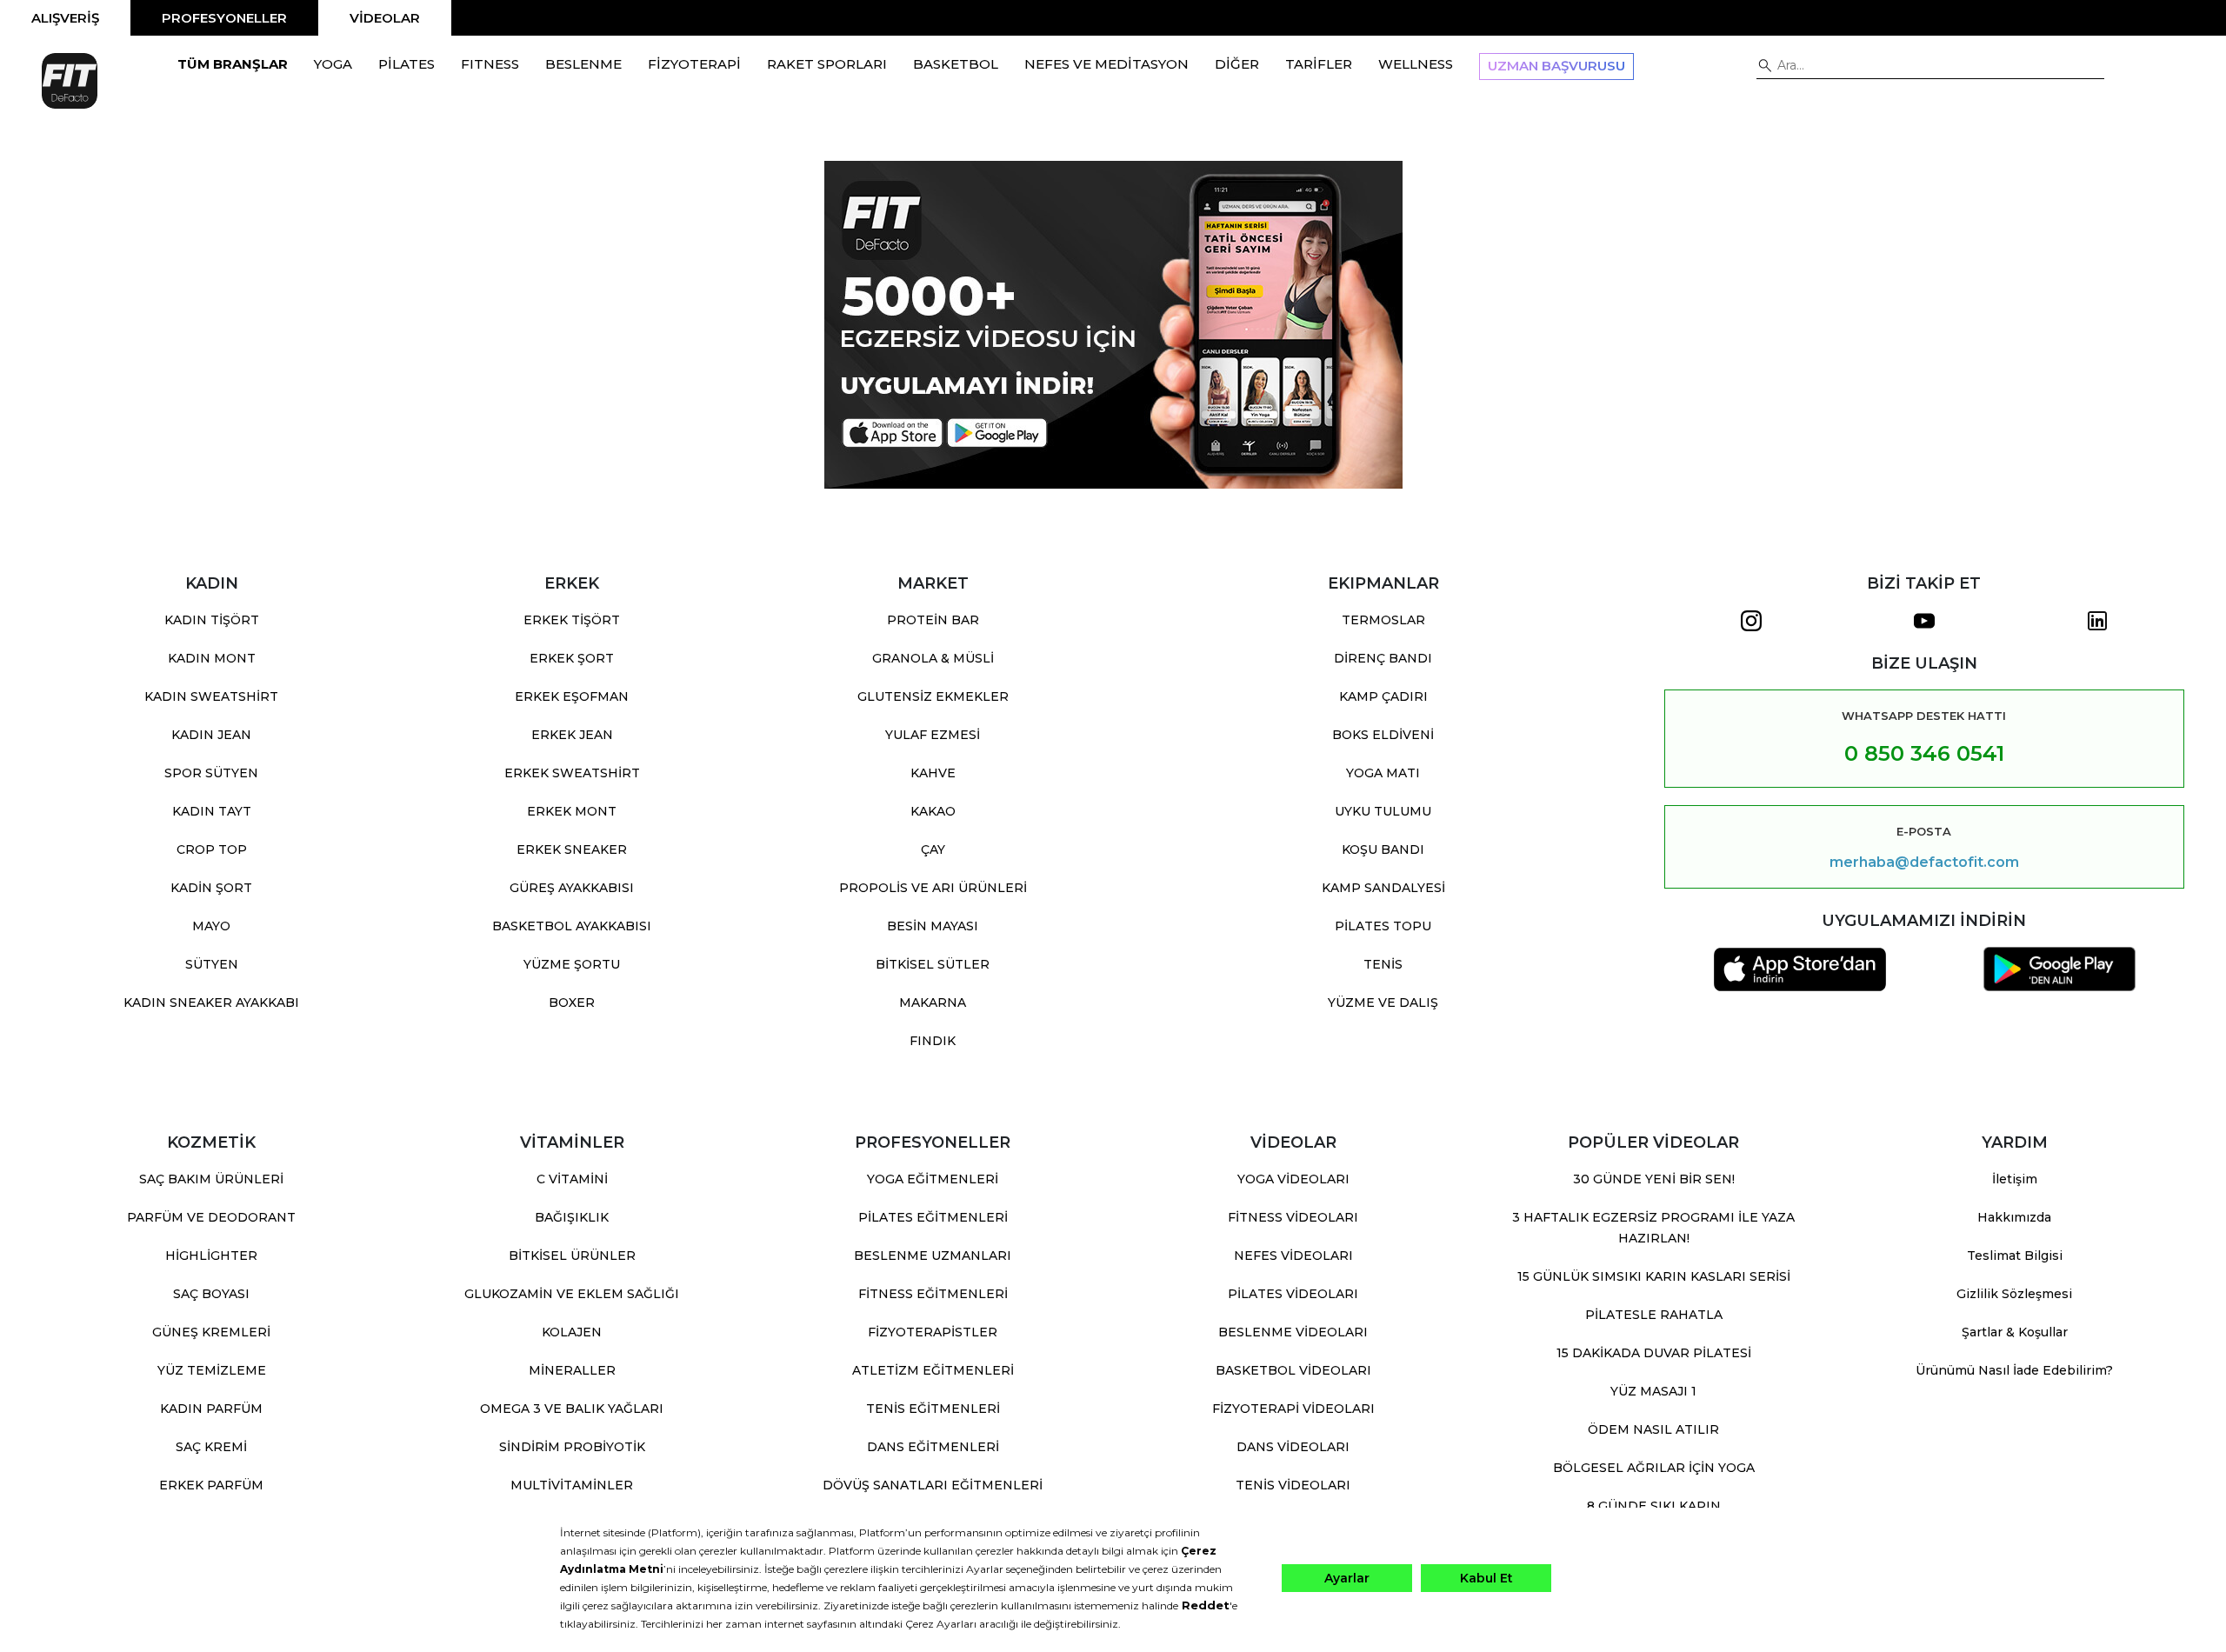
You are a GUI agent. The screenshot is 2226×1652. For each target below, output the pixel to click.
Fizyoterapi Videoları (1293, 1409)
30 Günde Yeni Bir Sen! (1654, 1179)
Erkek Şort (572, 658)
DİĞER (1237, 64)
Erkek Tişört (572, 620)
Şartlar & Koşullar (2015, 1332)
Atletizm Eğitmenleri (933, 1370)
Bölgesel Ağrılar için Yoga (1654, 1468)
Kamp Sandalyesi (1383, 888)
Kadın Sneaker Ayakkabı (211, 1003)
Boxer (572, 1003)
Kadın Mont (212, 658)
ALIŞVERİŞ (65, 18)
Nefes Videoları (1293, 1256)
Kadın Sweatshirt (211, 696)
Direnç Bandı (1383, 658)
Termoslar (1383, 620)
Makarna (933, 1003)
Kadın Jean (211, 735)
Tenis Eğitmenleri (933, 1409)
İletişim (2015, 1179)
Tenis (1383, 964)
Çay (933, 849)
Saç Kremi (211, 1447)
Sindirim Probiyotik (572, 1447)
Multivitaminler (572, 1485)
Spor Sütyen (211, 773)
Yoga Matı (1383, 773)
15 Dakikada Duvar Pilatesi (1654, 1353)
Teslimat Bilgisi (2015, 1256)
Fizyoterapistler (933, 1332)
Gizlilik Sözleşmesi (2014, 1294)
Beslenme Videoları (1293, 1332)
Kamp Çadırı (1383, 696)
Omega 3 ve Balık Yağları (572, 1409)
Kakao (933, 811)
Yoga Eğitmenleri (933, 1179)
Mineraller (572, 1370)
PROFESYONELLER (224, 18)
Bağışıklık (572, 1217)
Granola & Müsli (933, 658)
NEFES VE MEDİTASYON (1106, 64)
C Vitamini (572, 1179)
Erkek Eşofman (572, 696)
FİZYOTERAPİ (694, 64)
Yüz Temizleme (212, 1370)
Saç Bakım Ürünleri (211, 1179)
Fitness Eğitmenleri (933, 1294)
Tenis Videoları (1293, 1485)
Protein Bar (933, 620)
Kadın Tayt (212, 811)
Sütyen (212, 964)
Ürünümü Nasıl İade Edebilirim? (2014, 1370)
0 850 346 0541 (1924, 753)
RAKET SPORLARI (827, 64)
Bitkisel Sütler (933, 964)
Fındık (933, 1041)
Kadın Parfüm (211, 1409)
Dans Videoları (1293, 1447)
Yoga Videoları (1293, 1179)
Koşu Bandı (1383, 849)
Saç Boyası (211, 1294)
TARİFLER (1319, 64)
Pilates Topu (1383, 926)
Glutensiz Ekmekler (933, 696)
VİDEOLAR (385, 18)
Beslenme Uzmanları (933, 1256)
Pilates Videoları (1293, 1294)
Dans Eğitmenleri (933, 1447)
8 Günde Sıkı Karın (1654, 1506)
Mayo (211, 926)
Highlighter (211, 1256)
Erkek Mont (572, 811)
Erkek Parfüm (211, 1485)
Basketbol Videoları (1293, 1370)
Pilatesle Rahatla (1654, 1315)
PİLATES (407, 64)
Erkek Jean (572, 735)
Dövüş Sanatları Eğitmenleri (933, 1485)
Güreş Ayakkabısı (572, 888)
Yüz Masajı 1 (1653, 1391)
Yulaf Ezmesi (933, 735)
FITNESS (490, 64)
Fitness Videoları (1293, 1217)
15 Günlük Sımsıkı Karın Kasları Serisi (1654, 1276)
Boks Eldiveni (1383, 735)
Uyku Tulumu (1383, 811)
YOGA (333, 64)
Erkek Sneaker (572, 849)
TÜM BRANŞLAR (233, 64)
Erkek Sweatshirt (572, 773)
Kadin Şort (211, 888)
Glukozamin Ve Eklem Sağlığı (572, 1294)
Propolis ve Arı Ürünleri (933, 888)
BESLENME (583, 64)
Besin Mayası (933, 926)
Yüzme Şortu (572, 964)
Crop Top (212, 849)
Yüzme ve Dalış (1383, 1003)
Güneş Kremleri (211, 1332)
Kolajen (572, 1332)
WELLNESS (1416, 64)
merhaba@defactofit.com (1924, 863)
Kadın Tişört (212, 620)
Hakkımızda (2014, 1217)
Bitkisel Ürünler (572, 1256)
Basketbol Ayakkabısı (572, 926)
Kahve (933, 773)
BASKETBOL (956, 64)
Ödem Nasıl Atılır (1653, 1429)
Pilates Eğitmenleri (933, 1217)
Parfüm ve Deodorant (211, 1217)
